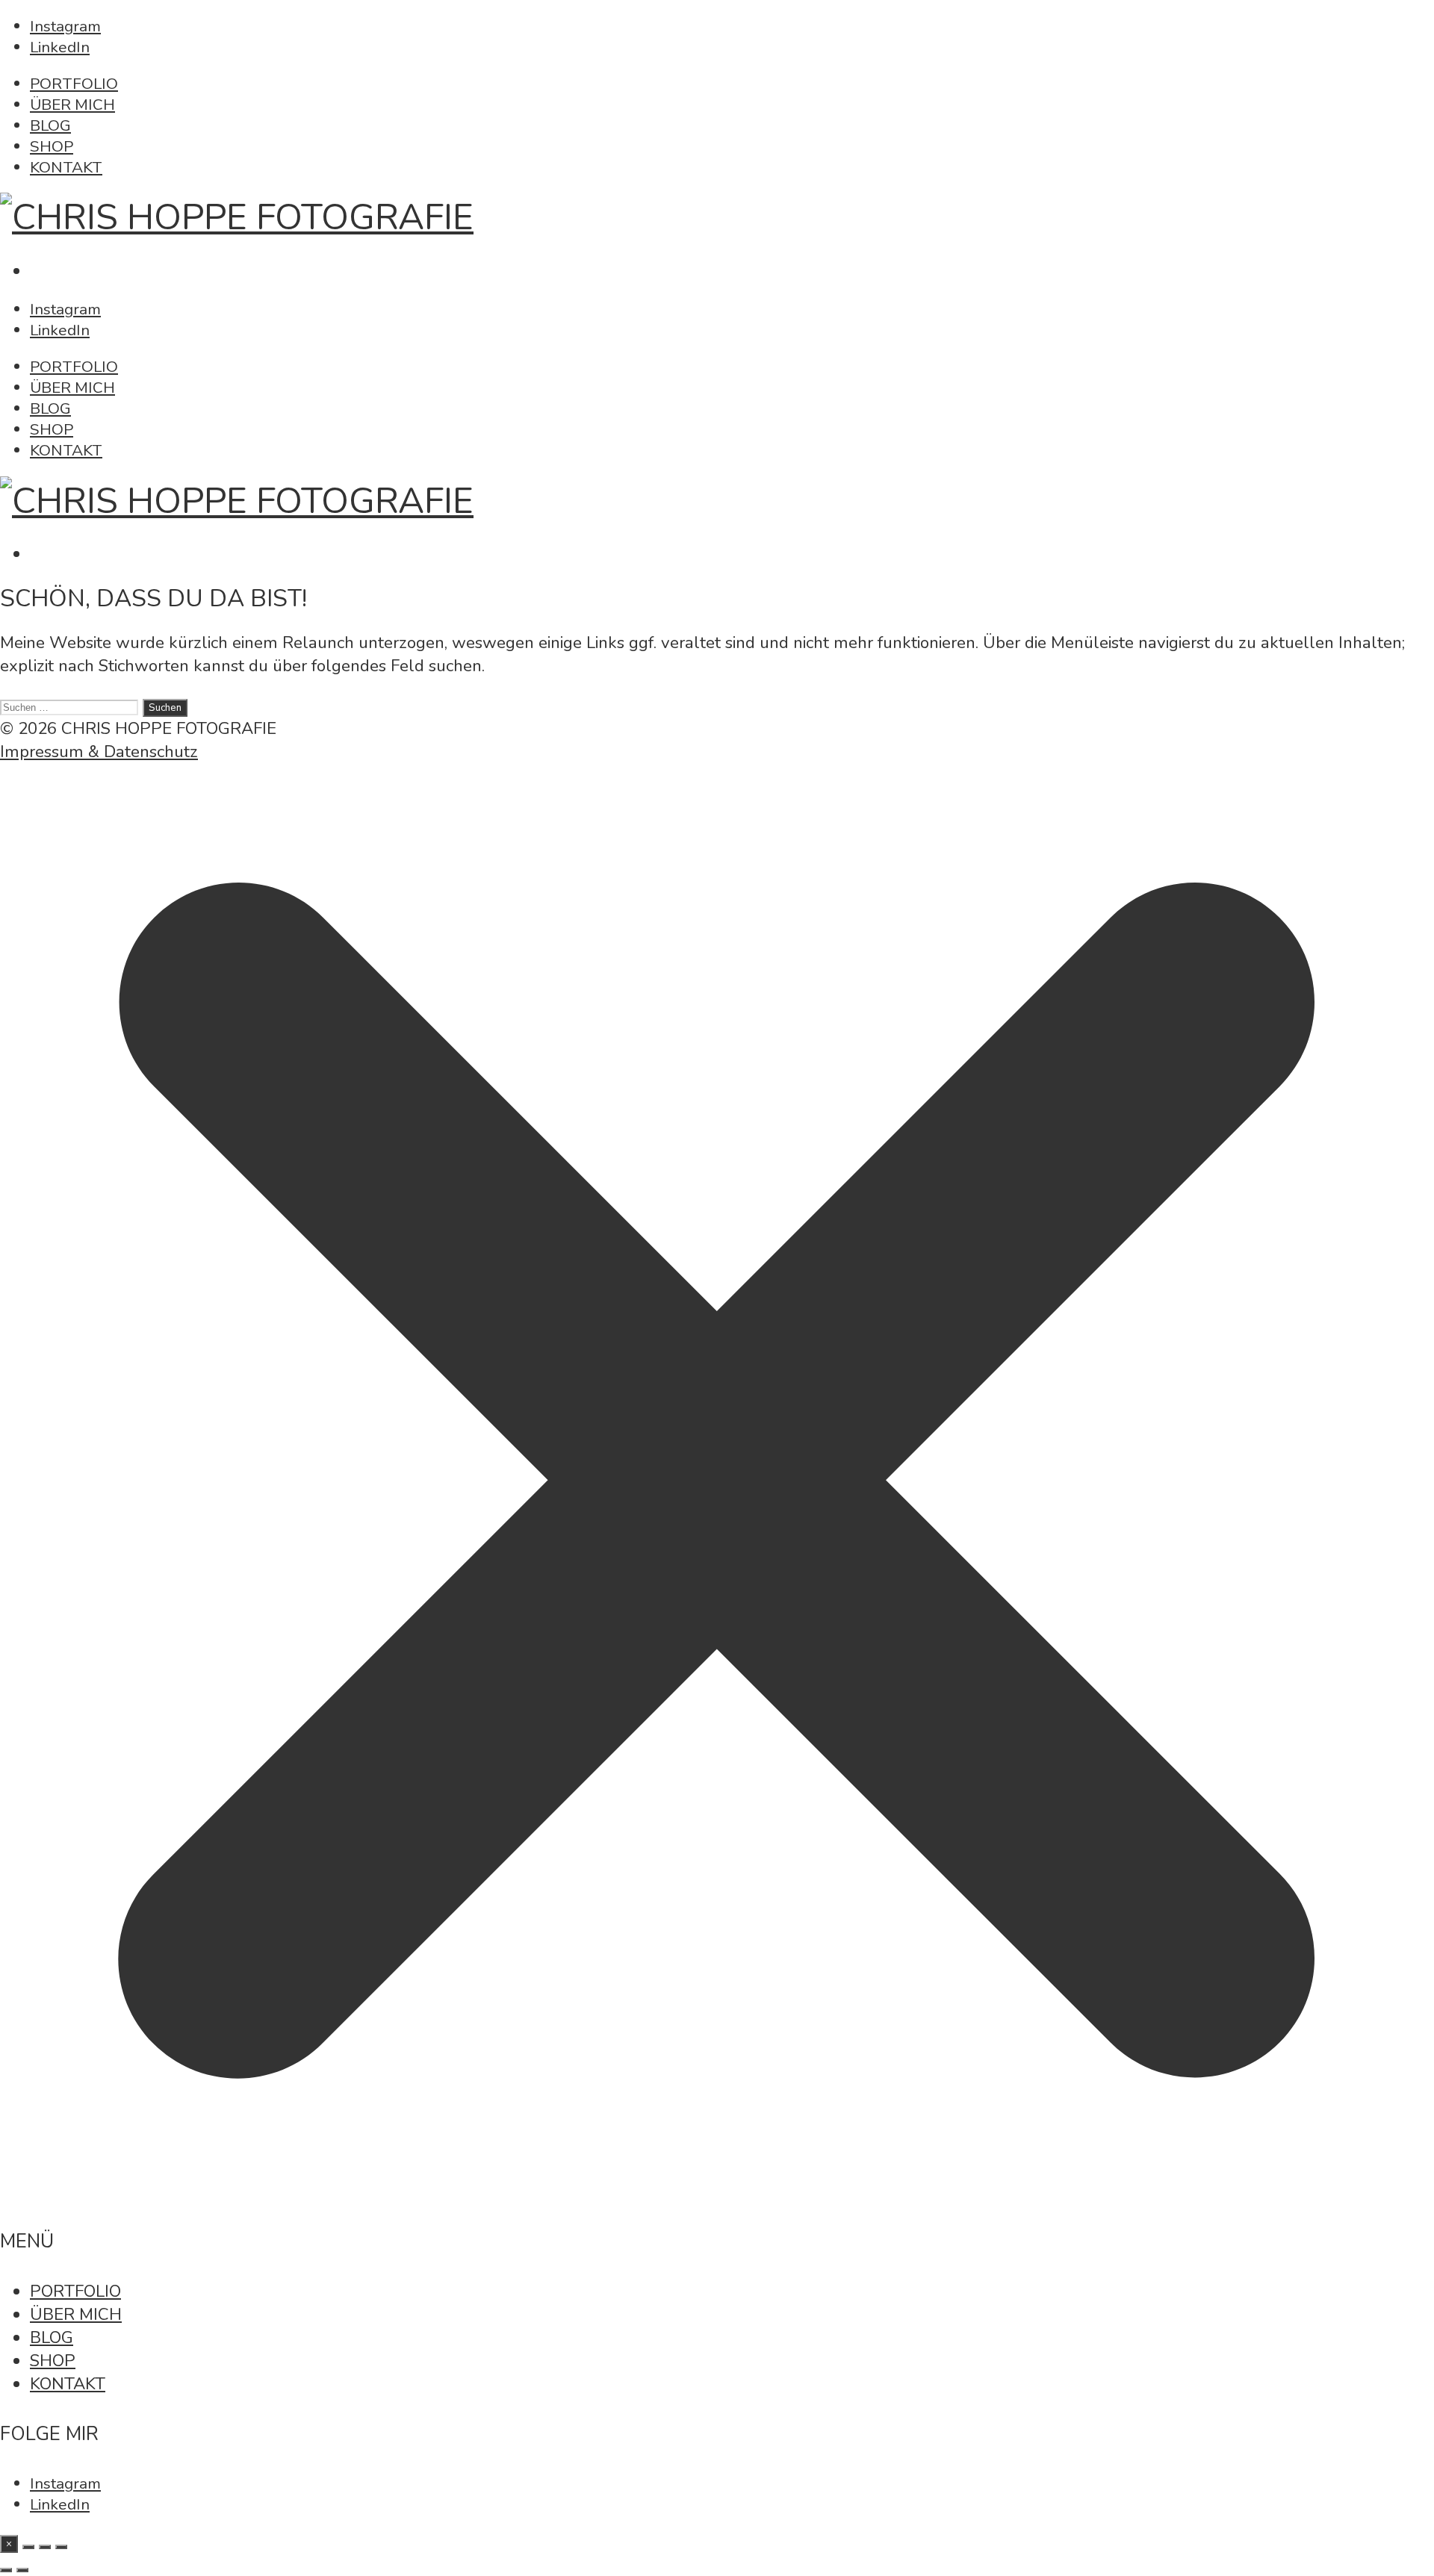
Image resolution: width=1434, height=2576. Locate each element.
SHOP (52, 146)
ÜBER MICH (72, 105)
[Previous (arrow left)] (6, 2570)
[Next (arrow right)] (22, 2570)
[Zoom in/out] (61, 2547)
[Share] (28, 2547)
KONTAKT (66, 167)
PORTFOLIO (74, 84)
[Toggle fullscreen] (45, 2547)
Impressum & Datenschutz (99, 752)
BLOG (50, 125)
